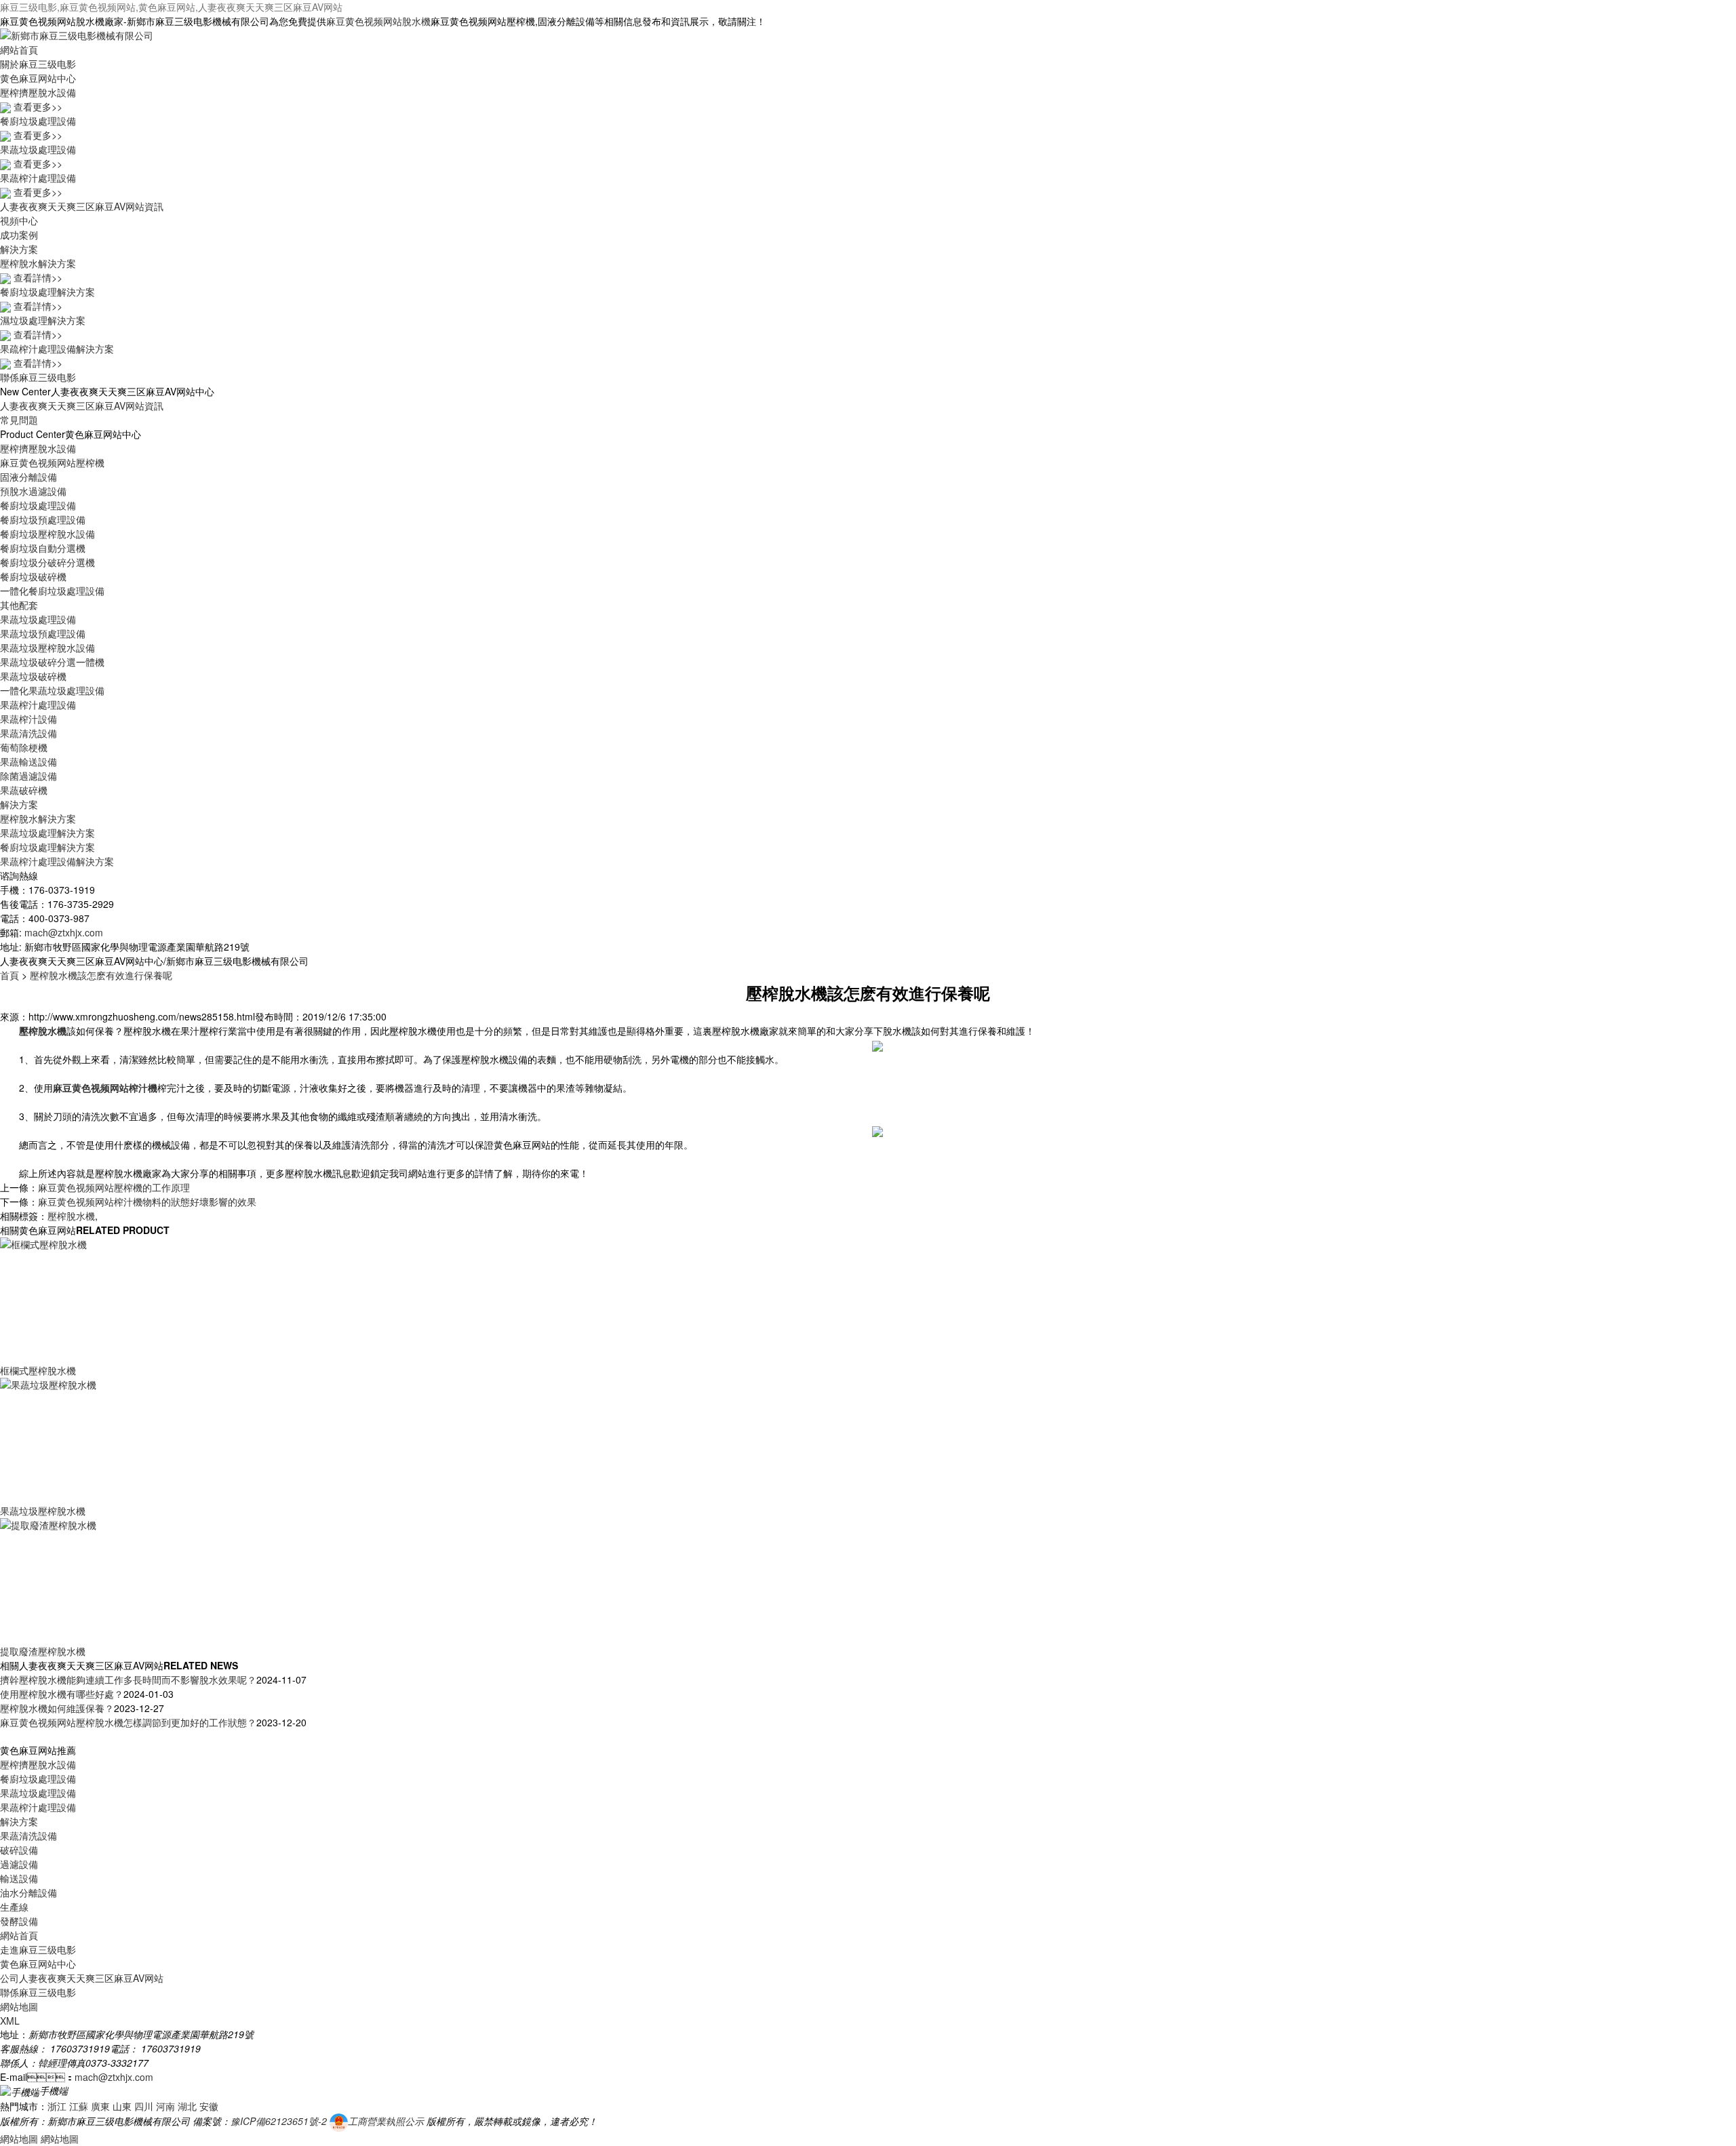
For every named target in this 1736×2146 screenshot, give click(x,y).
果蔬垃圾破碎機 (33, 676)
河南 (165, 2106)
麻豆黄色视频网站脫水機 (378, 21)
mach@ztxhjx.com (64, 932)
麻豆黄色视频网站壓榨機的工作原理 (114, 1187)
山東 (122, 2106)
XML (10, 2021)
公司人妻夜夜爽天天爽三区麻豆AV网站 (82, 1978)
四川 (144, 2106)
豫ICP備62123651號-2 (279, 2121)
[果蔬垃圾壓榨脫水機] (95, 1439)
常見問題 (19, 420)
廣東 (100, 2106)
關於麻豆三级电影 (38, 64)
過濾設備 (19, 1864)
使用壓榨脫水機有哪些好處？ (62, 1694)
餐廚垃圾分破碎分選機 (47, 562)
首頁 (9, 975)
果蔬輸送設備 (28, 761)
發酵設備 (19, 1921)
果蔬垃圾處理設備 (38, 619)
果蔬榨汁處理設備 (38, 704)
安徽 (209, 2106)
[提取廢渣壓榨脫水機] (95, 1580)
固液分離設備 (28, 477)
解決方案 (19, 249)
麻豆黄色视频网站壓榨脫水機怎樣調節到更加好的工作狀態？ (128, 1722)
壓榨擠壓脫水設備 (38, 448)
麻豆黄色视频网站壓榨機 (52, 462)
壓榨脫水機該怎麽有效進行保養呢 (101, 975)
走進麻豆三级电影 (38, 1949)
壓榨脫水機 (71, 1216)
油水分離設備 (28, 1892)
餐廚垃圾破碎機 (33, 576)
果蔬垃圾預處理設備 (43, 633)
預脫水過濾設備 (33, 491)
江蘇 (79, 2106)
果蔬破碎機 (24, 790)
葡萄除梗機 (24, 747)
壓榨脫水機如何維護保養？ (57, 1708)
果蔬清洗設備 (28, 733)
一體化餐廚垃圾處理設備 (52, 591)
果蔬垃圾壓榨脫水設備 (47, 648)
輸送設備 (19, 1878)
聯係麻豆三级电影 (38, 377)
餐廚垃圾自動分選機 (43, 548)
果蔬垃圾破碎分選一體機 (52, 662)
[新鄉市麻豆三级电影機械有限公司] (77, 34)
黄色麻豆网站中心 (38, 78)
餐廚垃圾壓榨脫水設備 (47, 534)
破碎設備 (19, 1850)
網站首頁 (19, 49)
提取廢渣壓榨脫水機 (43, 1651)
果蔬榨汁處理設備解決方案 (57, 861)
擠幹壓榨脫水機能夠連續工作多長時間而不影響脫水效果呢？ (128, 1680)
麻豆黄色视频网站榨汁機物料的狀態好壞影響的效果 (147, 1201)
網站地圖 (19, 2006)
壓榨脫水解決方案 (38, 818)
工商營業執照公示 (386, 2121)
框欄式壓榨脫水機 (38, 1370)
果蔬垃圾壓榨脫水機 (43, 1511)
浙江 (57, 2106)
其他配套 (19, 605)
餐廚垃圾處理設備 (38, 505)
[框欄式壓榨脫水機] (95, 1299)
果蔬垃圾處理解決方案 (47, 833)
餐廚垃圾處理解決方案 (47, 847)
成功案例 (19, 235)
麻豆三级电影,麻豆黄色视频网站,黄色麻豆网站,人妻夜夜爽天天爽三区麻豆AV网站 (171, 7)
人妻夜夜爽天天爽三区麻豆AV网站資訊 (82, 206)
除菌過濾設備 (28, 776)
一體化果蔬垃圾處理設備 (52, 690)
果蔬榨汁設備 (28, 719)
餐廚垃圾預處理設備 (43, 519)
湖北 (187, 2106)
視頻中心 (19, 220)
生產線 (14, 1907)
